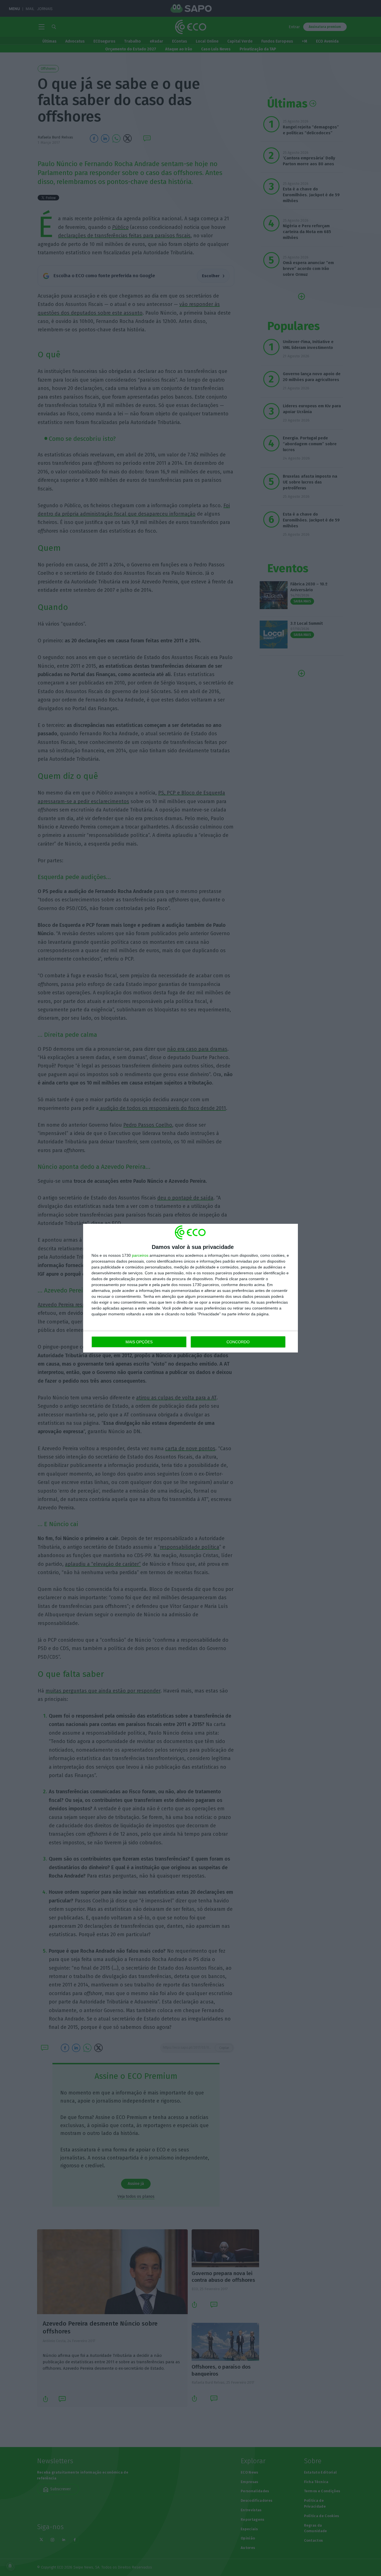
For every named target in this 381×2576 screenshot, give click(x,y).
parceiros (140, 1255)
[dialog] (191, 1288)
